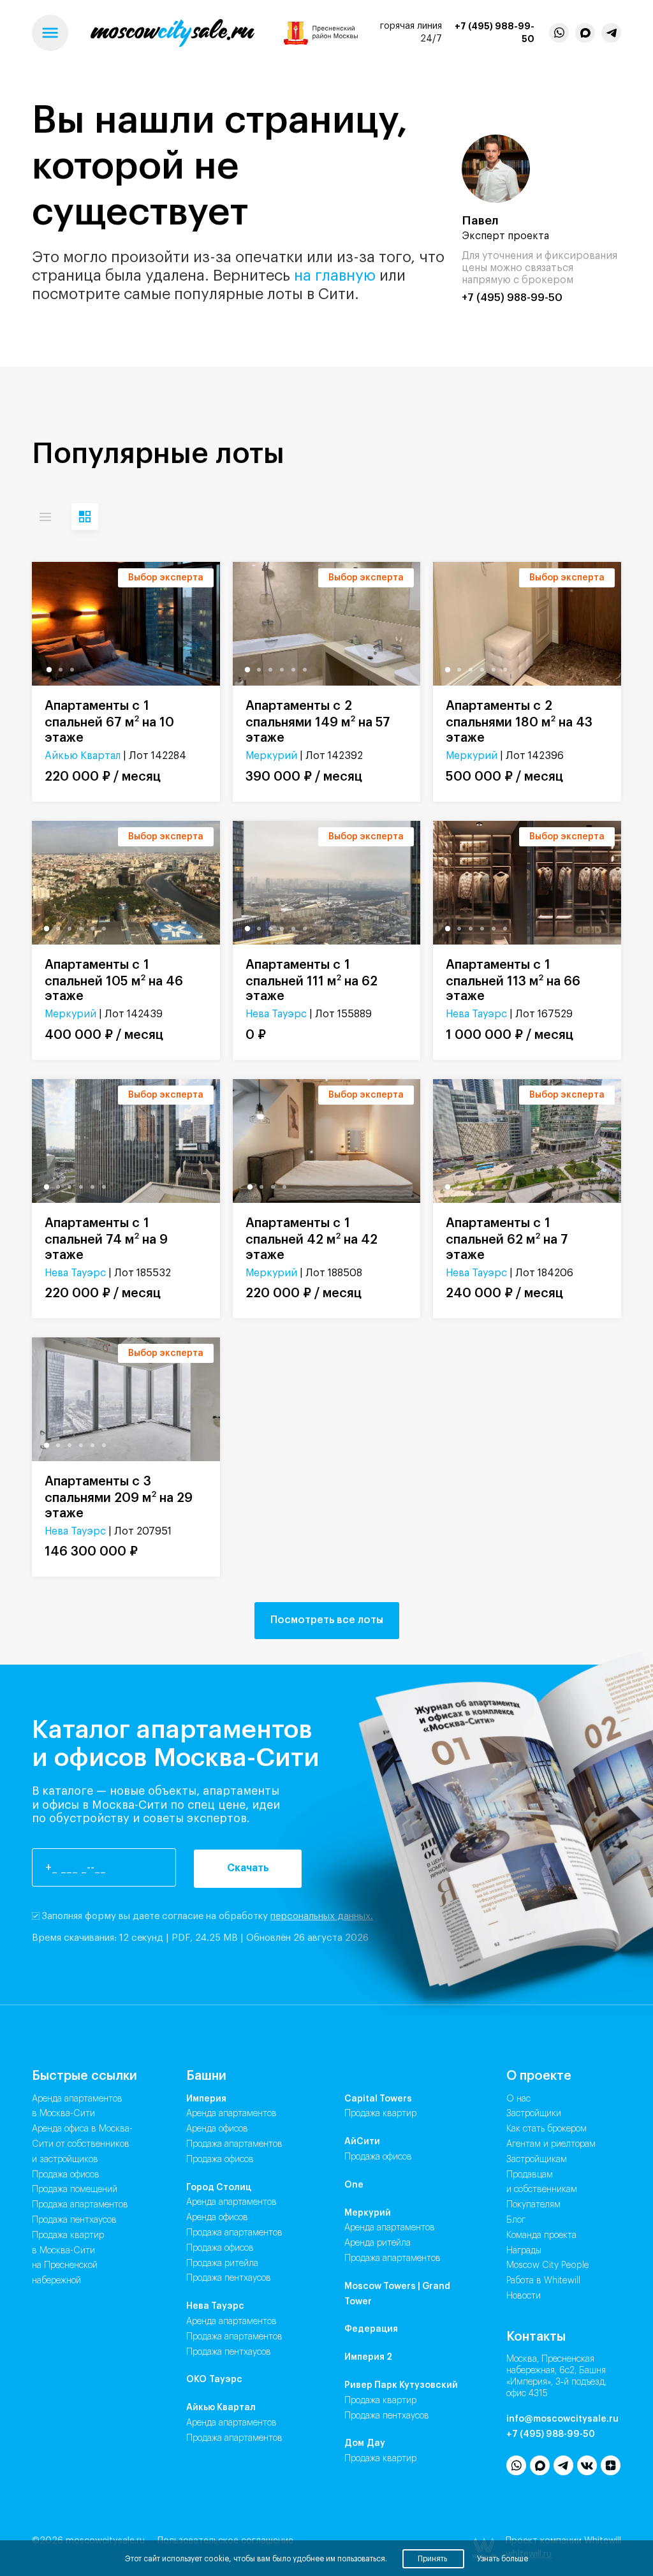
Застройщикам (537, 2160)
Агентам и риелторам (551, 2144)
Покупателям (533, 2205)
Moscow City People (548, 2265)
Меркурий (271, 756)
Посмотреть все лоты (327, 1620)
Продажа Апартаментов (234, 2144)
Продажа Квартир (380, 2114)
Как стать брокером (547, 2129)
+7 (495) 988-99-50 (495, 33)
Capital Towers (378, 2099)
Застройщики (534, 2114)
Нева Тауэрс (276, 1014)
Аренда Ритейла (378, 2243)
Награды (524, 2251)
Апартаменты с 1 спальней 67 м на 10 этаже (109, 722)
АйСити (362, 2142)
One (354, 2185)
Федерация (371, 2329)
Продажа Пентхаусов (229, 2278)
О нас (518, 2099)
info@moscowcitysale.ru (562, 2419)
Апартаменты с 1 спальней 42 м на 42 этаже (312, 1239)
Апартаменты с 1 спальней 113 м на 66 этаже (513, 981)
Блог (516, 2220)
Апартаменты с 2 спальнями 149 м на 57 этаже (318, 722)
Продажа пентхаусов (74, 2220)
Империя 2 (368, 2357)
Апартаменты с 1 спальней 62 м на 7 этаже (507, 1239)
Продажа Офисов (220, 2160)
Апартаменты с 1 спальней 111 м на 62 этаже (312, 981)
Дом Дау (365, 2443)
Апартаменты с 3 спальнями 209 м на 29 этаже (119, 1498)
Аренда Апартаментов (231, 2114)
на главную (335, 276)
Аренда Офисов (217, 2129)
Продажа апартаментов (80, 2205)
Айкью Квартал (83, 756)
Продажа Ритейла (222, 2263)
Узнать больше (503, 2559)
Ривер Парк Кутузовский (401, 2385)
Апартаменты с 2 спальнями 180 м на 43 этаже (519, 722)
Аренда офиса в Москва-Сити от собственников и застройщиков (82, 2144)
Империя (206, 2099)
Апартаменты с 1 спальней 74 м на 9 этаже (106, 1239)
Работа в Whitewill (543, 2281)
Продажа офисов (66, 2175)
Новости (524, 2296)
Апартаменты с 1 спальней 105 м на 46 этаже (114, 981)
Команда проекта (541, 2235)
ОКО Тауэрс (214, 2380)
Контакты (536, 2337)
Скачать (248, 1868)
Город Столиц (219, 2188)
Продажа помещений (75, 2190)
